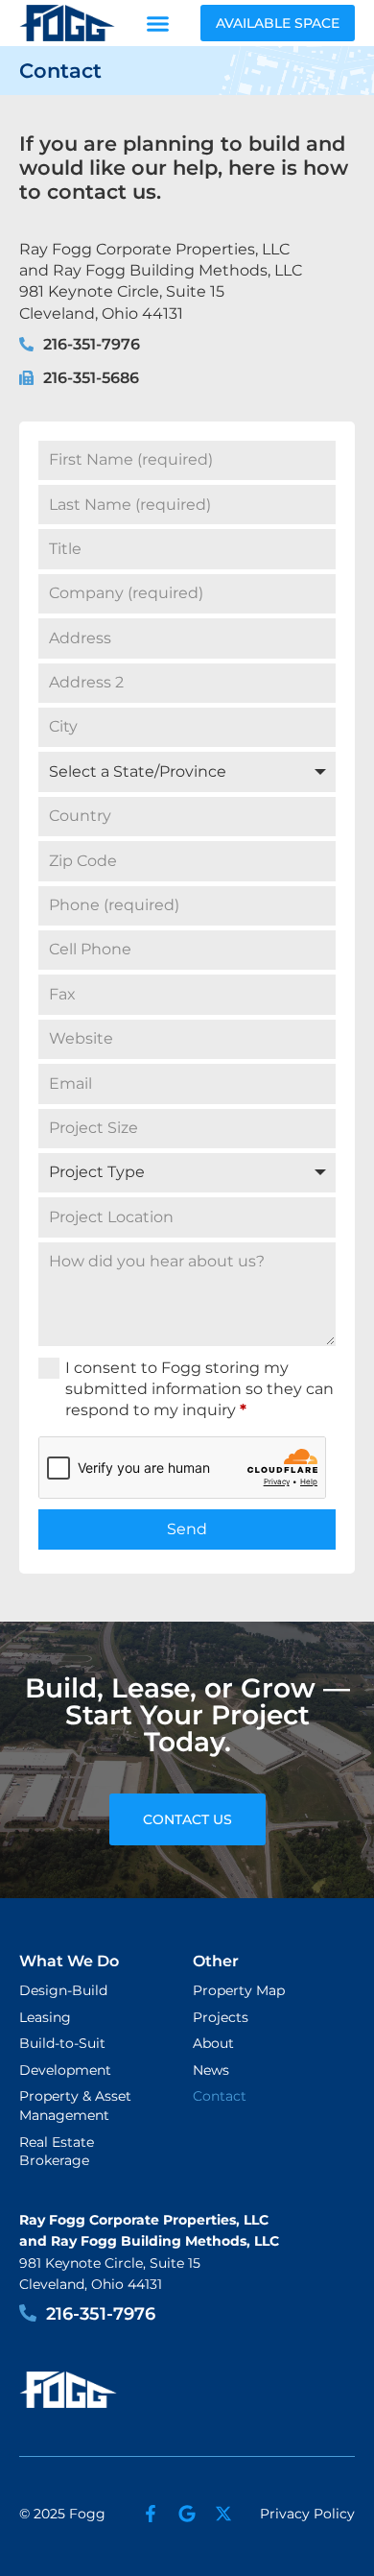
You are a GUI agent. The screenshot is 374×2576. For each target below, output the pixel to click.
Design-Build (63, 1990)
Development (65, 2070)
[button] (158, 23)
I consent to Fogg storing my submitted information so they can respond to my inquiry (199, 1389)
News (211, 2070)
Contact (220, 2096)
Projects (221, 2017)
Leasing (45, 2017)
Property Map (239, 1990)
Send (187, 1529)
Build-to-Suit (62, 2043)
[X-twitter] (223, 2514)
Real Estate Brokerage (57, 2152)
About (213, 2043)
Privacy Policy (307, 2514)
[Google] (187, 2514)
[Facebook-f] (151, 2514)
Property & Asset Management (75, 2106)
